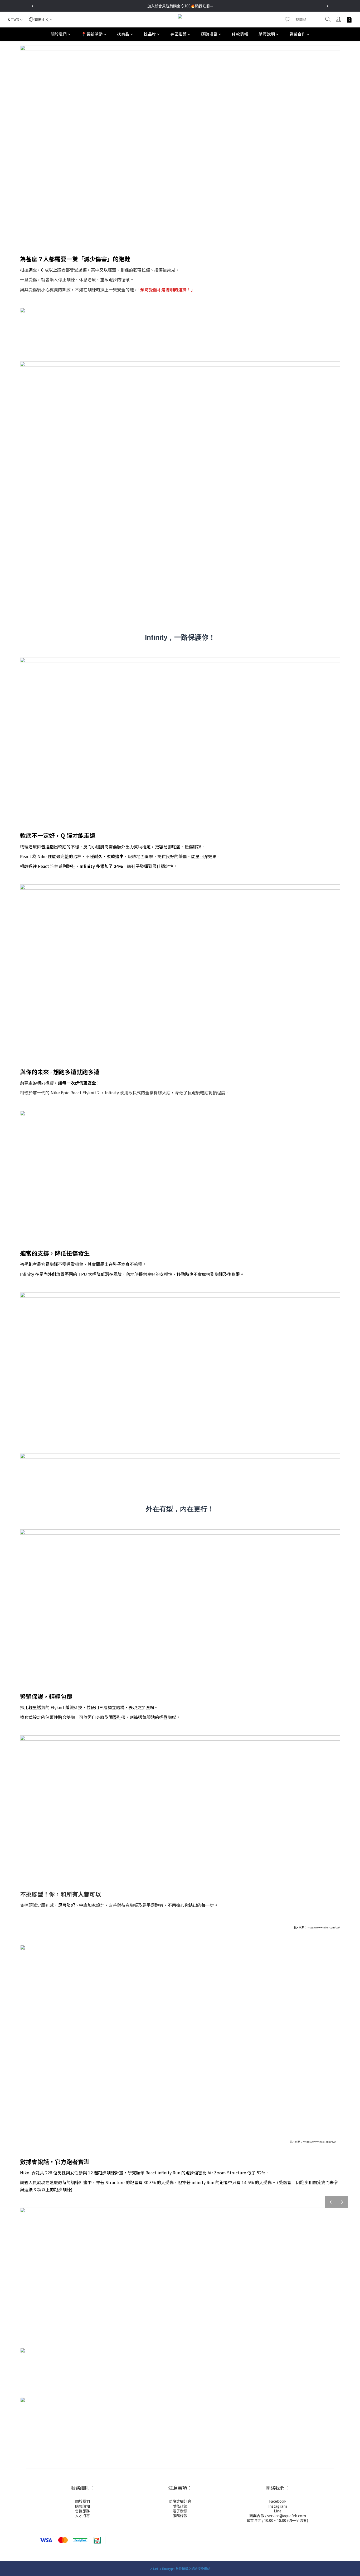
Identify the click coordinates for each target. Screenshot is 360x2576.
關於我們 (59, 34)
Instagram (278, 2506)
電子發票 (180, 2511)
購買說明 (267, 34)
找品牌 (150, 34)
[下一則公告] (328, 6)
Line (278, 2511)
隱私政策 (180, 2506)
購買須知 (82, 2506)
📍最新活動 (92, 34)
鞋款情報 (240, 34)
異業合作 (298, 34)
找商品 (123, 34)
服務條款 (180, 2516)
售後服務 (82, 2511)
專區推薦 (178, 34)
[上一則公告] (32, 6)
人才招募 (82, 2516)
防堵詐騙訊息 (180, 2501)
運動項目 (209, 34)
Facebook (278, 2501)
